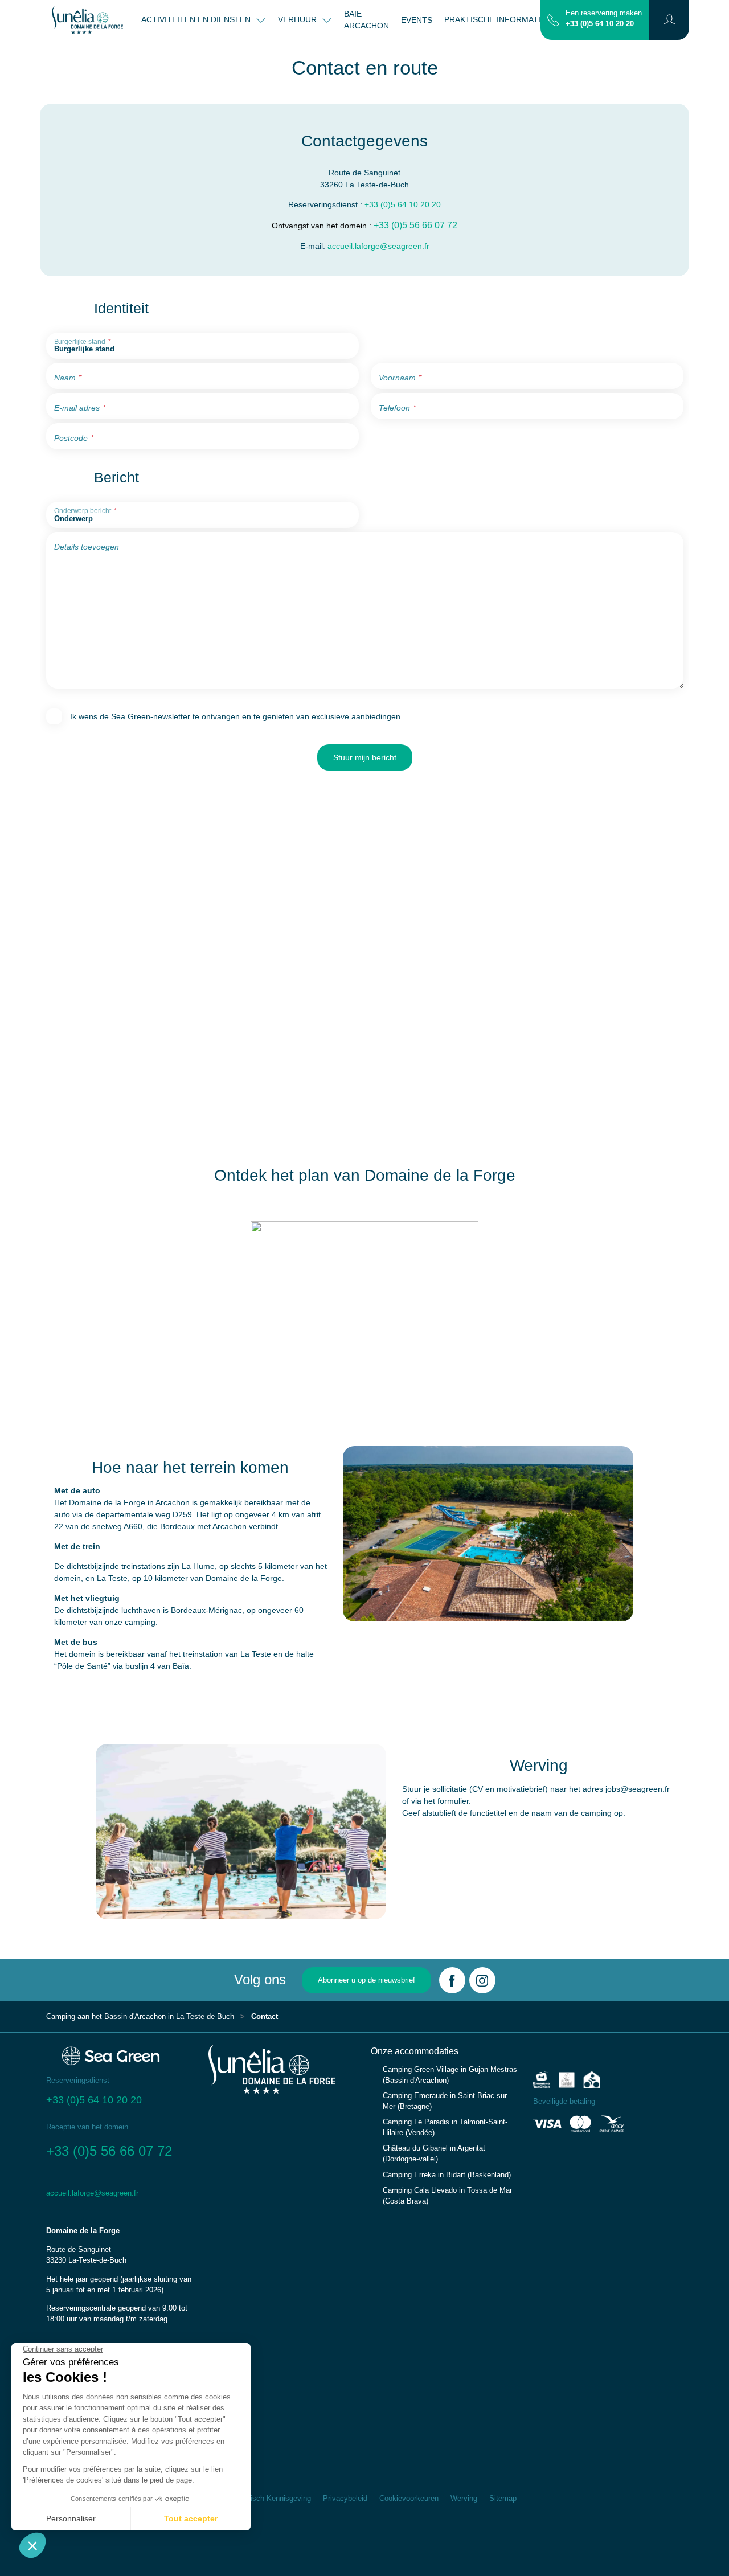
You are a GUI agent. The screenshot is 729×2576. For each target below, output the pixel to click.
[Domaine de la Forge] (87, 20)
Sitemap (503, 2499)
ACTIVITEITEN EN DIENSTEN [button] (197, 19)
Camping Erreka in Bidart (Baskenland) (447, 2175)
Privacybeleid (345, 2499)
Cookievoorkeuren (409, 2499)
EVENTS (417, 20)
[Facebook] (452, 1980)
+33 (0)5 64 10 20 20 (600, 24)
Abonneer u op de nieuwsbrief (366, 1980)
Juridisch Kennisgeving (273, 2499)
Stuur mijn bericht (365, 757)
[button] (669, 20)
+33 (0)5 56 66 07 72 (415, 225)
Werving (464, 2499)
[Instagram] (482, 1980)
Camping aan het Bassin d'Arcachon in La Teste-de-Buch (140, 2017)
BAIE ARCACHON (366, 20)
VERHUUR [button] (298, 19)
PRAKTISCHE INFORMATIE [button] (496, 19)
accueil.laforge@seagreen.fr (378, 246)
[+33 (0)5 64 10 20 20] (553, 19)
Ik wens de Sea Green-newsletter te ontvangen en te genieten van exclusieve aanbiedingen (235, 716)
